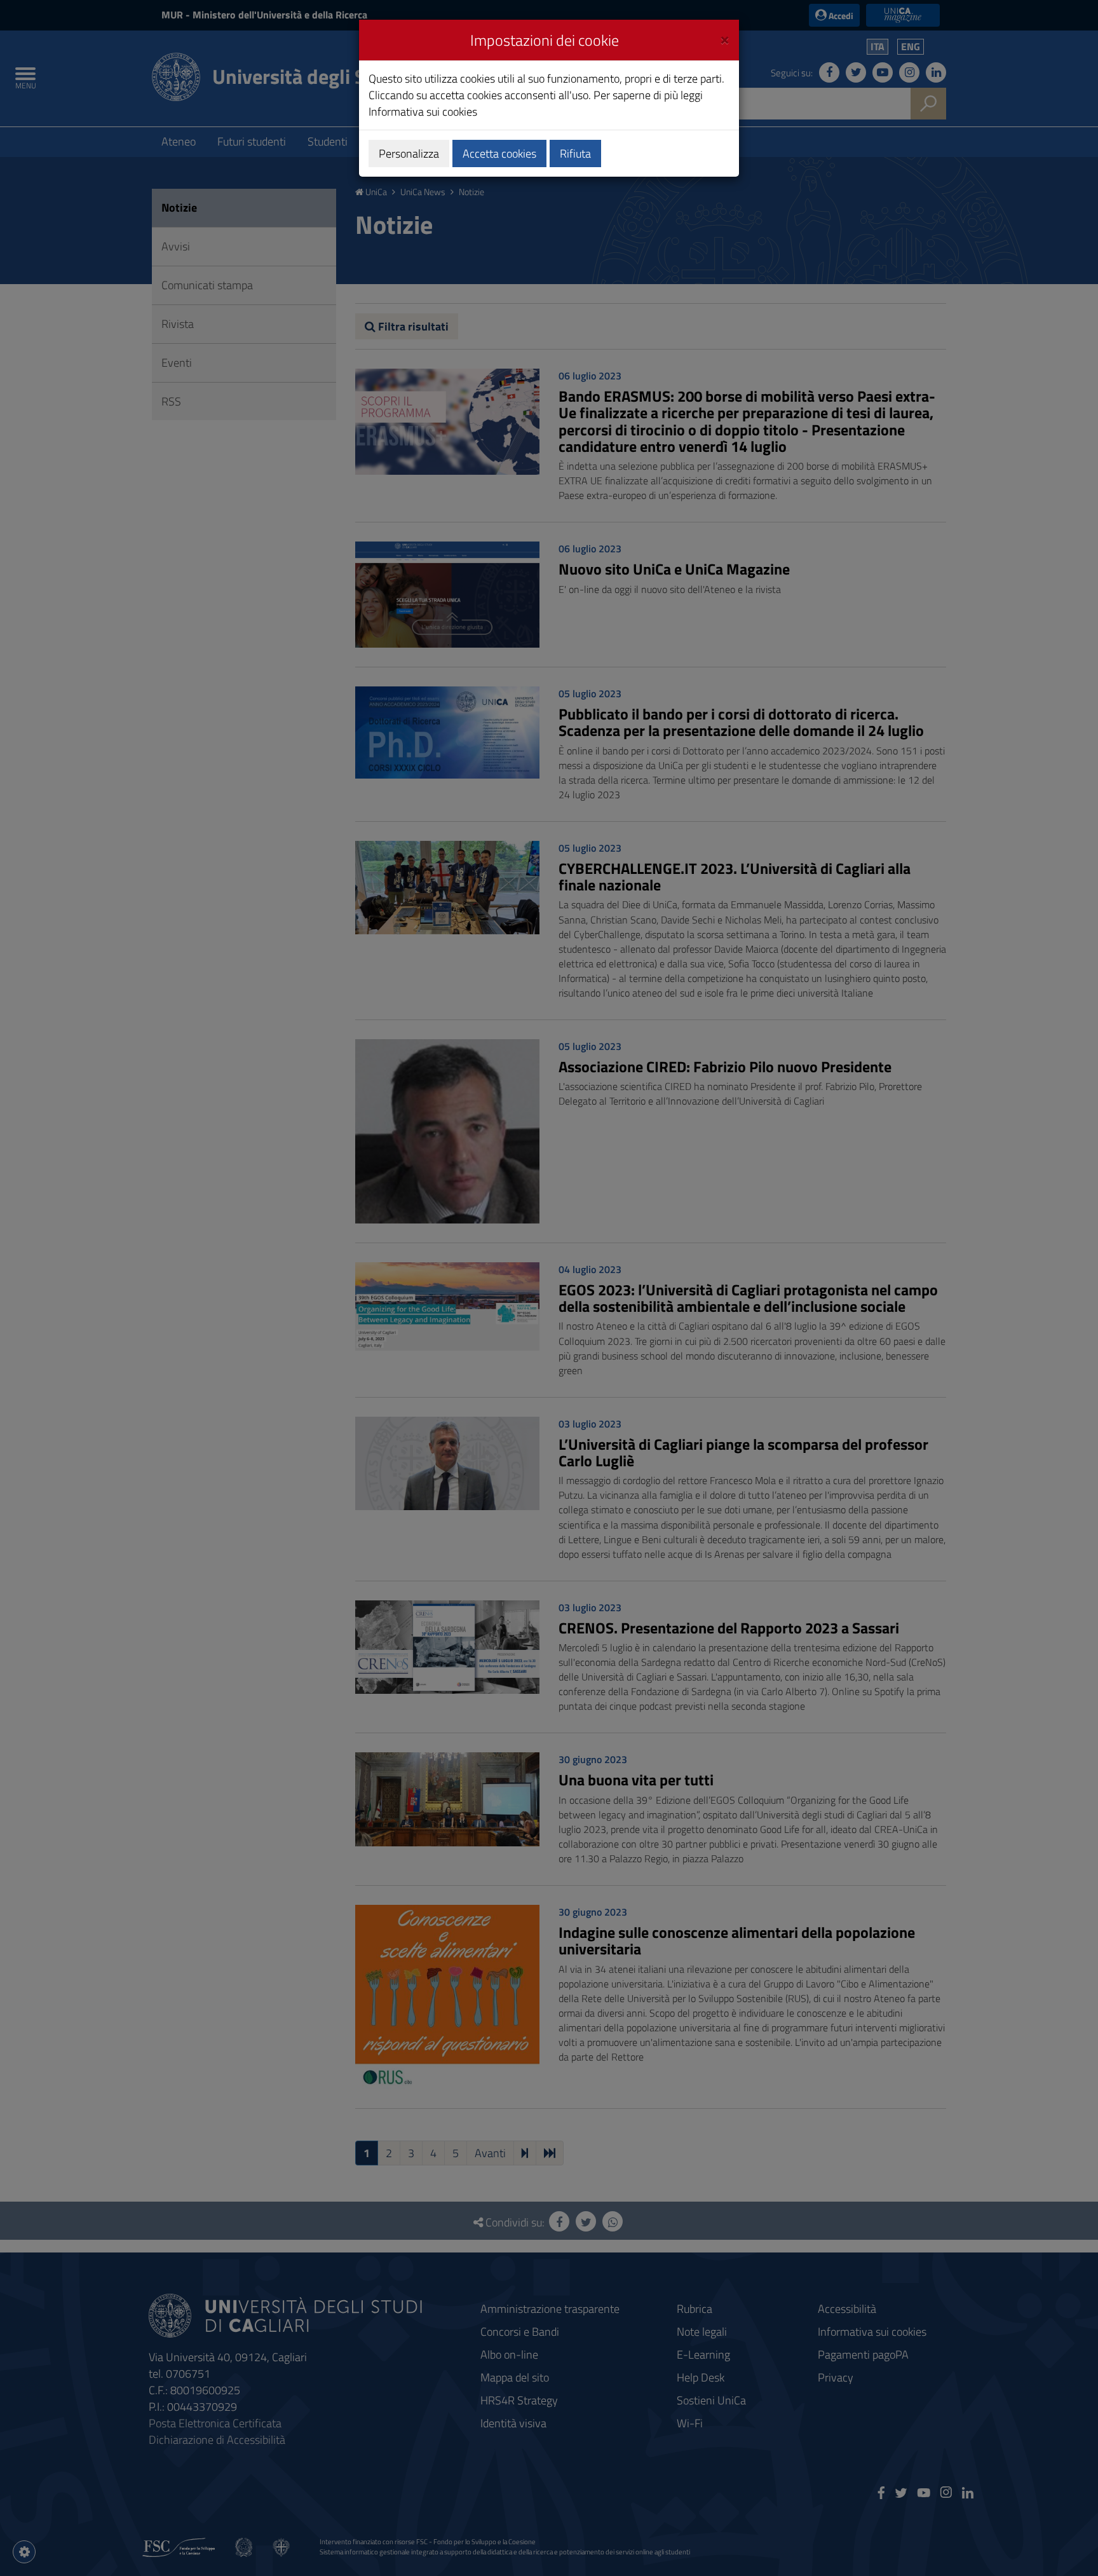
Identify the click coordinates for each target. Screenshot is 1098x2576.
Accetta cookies (499, 153)
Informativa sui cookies (423, 112)
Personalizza (409, 153)
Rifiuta (575, 153)
